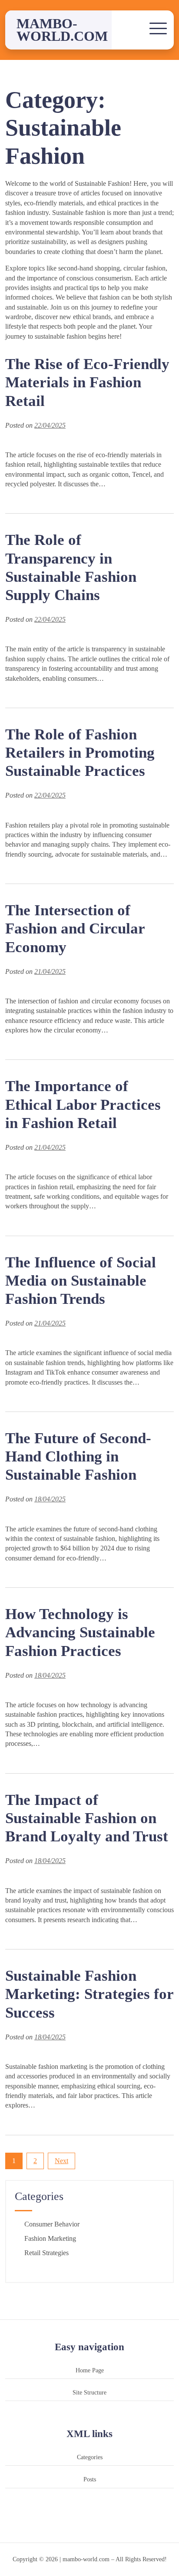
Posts (90, 2479)
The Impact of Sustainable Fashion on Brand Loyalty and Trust (87, 1818)
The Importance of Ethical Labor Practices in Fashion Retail (83, 1104)
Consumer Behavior (52, 2224)
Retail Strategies (46, 2253)
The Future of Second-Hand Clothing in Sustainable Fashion (78, 1456)
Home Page (90, 2370)
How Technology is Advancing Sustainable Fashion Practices (80, 1632)
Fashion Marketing (50, 2238)
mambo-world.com (62, 30)
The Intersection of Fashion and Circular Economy (75, 928)
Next (61, 2161)
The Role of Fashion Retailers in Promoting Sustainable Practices (80, 753)
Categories (90, 2457)
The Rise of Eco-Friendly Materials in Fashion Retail (87, 382)
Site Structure (89, 2392)
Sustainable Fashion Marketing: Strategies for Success (89, 1994)
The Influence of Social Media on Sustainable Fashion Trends (81, 1281)
